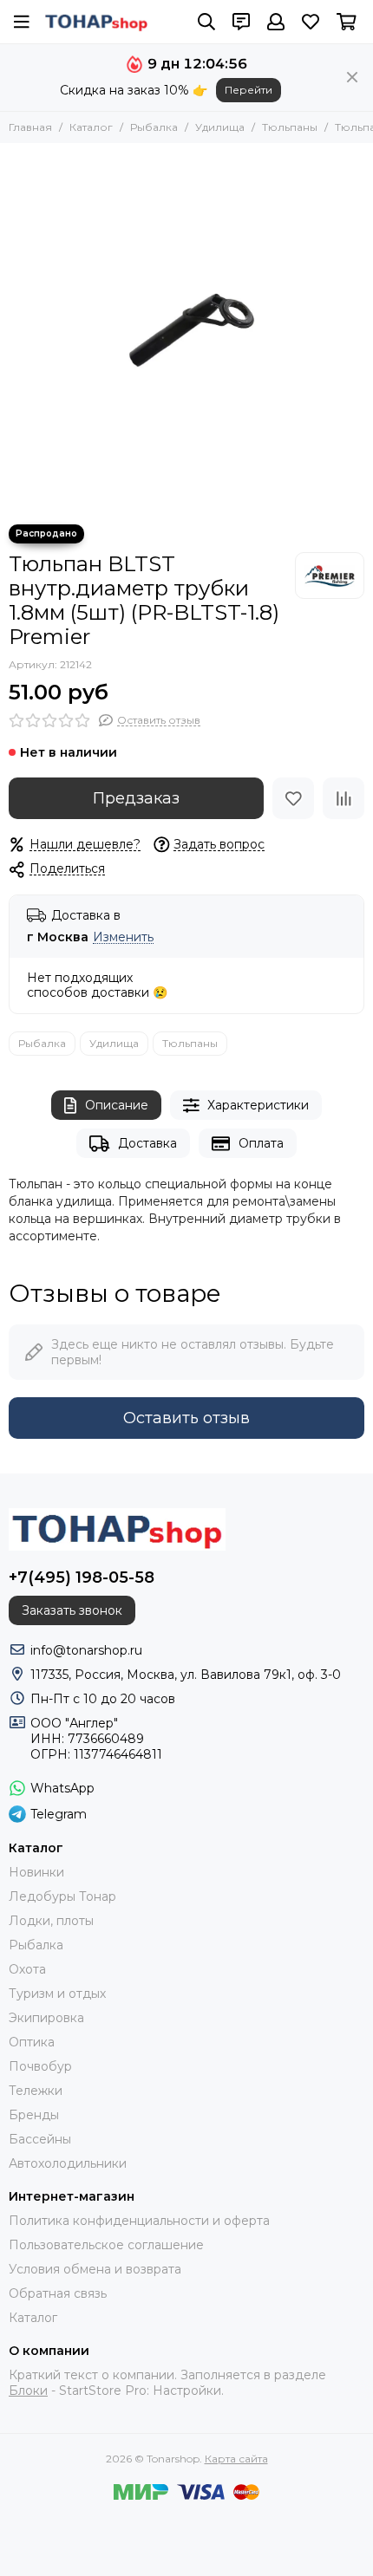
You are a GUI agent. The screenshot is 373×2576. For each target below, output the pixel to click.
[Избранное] (293, 798)
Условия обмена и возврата (95, 2269)
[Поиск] (206, 22)
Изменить (123, 937)
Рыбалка (154, 127)
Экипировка (46, 2018)
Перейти (249, 90)
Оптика (32, 2042)
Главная (30, 127)
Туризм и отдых (57, 1994)
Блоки (28, 2391)
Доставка (147, 1143)
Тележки (36, 2091)
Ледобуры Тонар (62, 1896)
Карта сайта (236, 2459)
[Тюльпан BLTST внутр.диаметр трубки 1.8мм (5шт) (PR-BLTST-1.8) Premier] (186, 329)
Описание (117, 1105)
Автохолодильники (68, 2163)
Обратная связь (58, 2293)
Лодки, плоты (51, 1921)
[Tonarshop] (96, 22)
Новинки (36, 1872)
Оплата (261, 1143)
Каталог (91, 127)
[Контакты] (241, 22)
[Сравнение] (344, 798)
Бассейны (40, 2139)
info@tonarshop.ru (86, 1650)
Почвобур (40, 2066)
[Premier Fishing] (330, 576)
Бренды (34, 2115)
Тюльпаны (290, 127)
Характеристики (258, 1105)
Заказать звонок (72, 1610)
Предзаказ (136, 798)
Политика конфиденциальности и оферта (139, 2221)
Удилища (220, 127)
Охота (27, 1969)
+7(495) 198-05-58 (82, 1577)
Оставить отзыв (186, 1418)
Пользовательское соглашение (106, 2245)
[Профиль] (276, 22)
